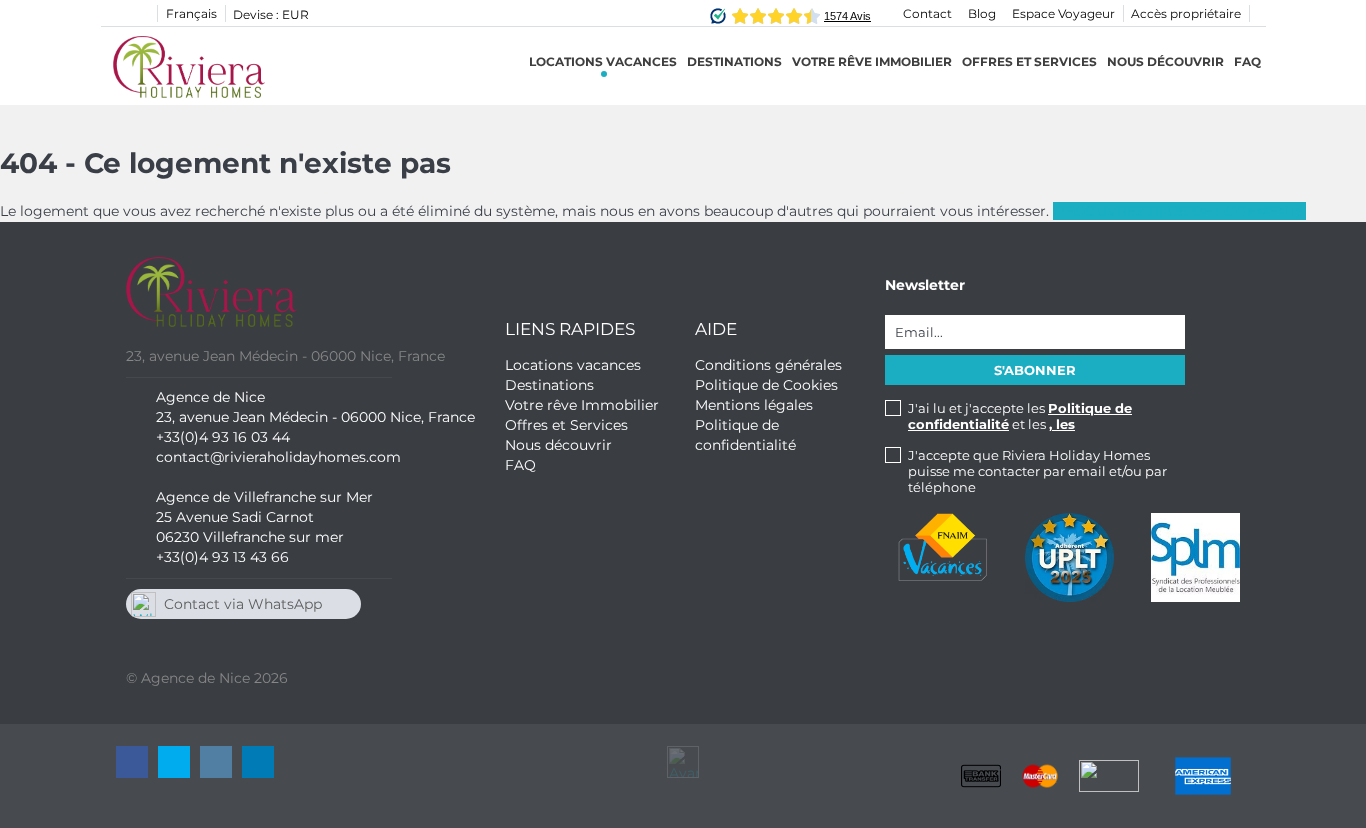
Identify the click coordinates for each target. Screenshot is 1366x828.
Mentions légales (754, 405)
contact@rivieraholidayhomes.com (278, 457)
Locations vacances (603, 61)
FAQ (1247, 61)
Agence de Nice (210, 397)
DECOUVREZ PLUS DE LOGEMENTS (1179, 211)
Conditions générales (768, 365)
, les (1062, 424)
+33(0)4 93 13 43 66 (222, 557)
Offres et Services (1029, 61)
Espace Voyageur (1063, 13)
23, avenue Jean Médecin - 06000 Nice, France (315, 417)
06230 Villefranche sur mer (250, 537)
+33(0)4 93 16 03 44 (223, 437)
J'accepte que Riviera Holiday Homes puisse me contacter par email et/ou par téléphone (1037, 471)
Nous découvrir (1165, 61)
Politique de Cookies (766, 385)
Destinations (549, 385)
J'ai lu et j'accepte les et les (1020, 416)
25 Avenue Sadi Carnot (235, 517)
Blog (982, 13)
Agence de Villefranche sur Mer (264, 497)
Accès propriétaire (1186, 13)
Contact (927, 13)
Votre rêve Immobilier (872, 61)
